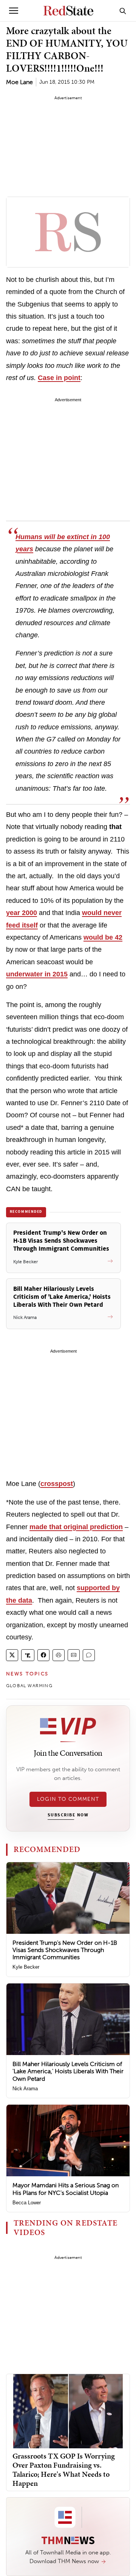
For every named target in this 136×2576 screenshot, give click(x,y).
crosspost (57, 1484)
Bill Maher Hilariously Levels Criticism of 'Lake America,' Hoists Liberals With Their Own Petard (68, 2071)
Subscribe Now (68, 1815)
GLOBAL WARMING (29, 1686)
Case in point (59, 378)
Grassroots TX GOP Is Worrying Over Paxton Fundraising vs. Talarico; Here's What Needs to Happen (64, 2470)
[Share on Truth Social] (28, 1655)
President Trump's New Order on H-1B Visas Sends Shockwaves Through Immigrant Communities (65, 1950)
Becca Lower (27, 2203)
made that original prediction (76, 1527)
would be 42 (103, 937)
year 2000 (22, 913)
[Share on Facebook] (43, 1655)
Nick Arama (25, 2089)
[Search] (123, 11)
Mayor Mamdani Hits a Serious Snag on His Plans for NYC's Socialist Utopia (66, 2189)
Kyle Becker (26, 1967)
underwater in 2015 (37, 974)
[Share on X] (12, 1655)
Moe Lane (19, 82)
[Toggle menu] (14, 11)
